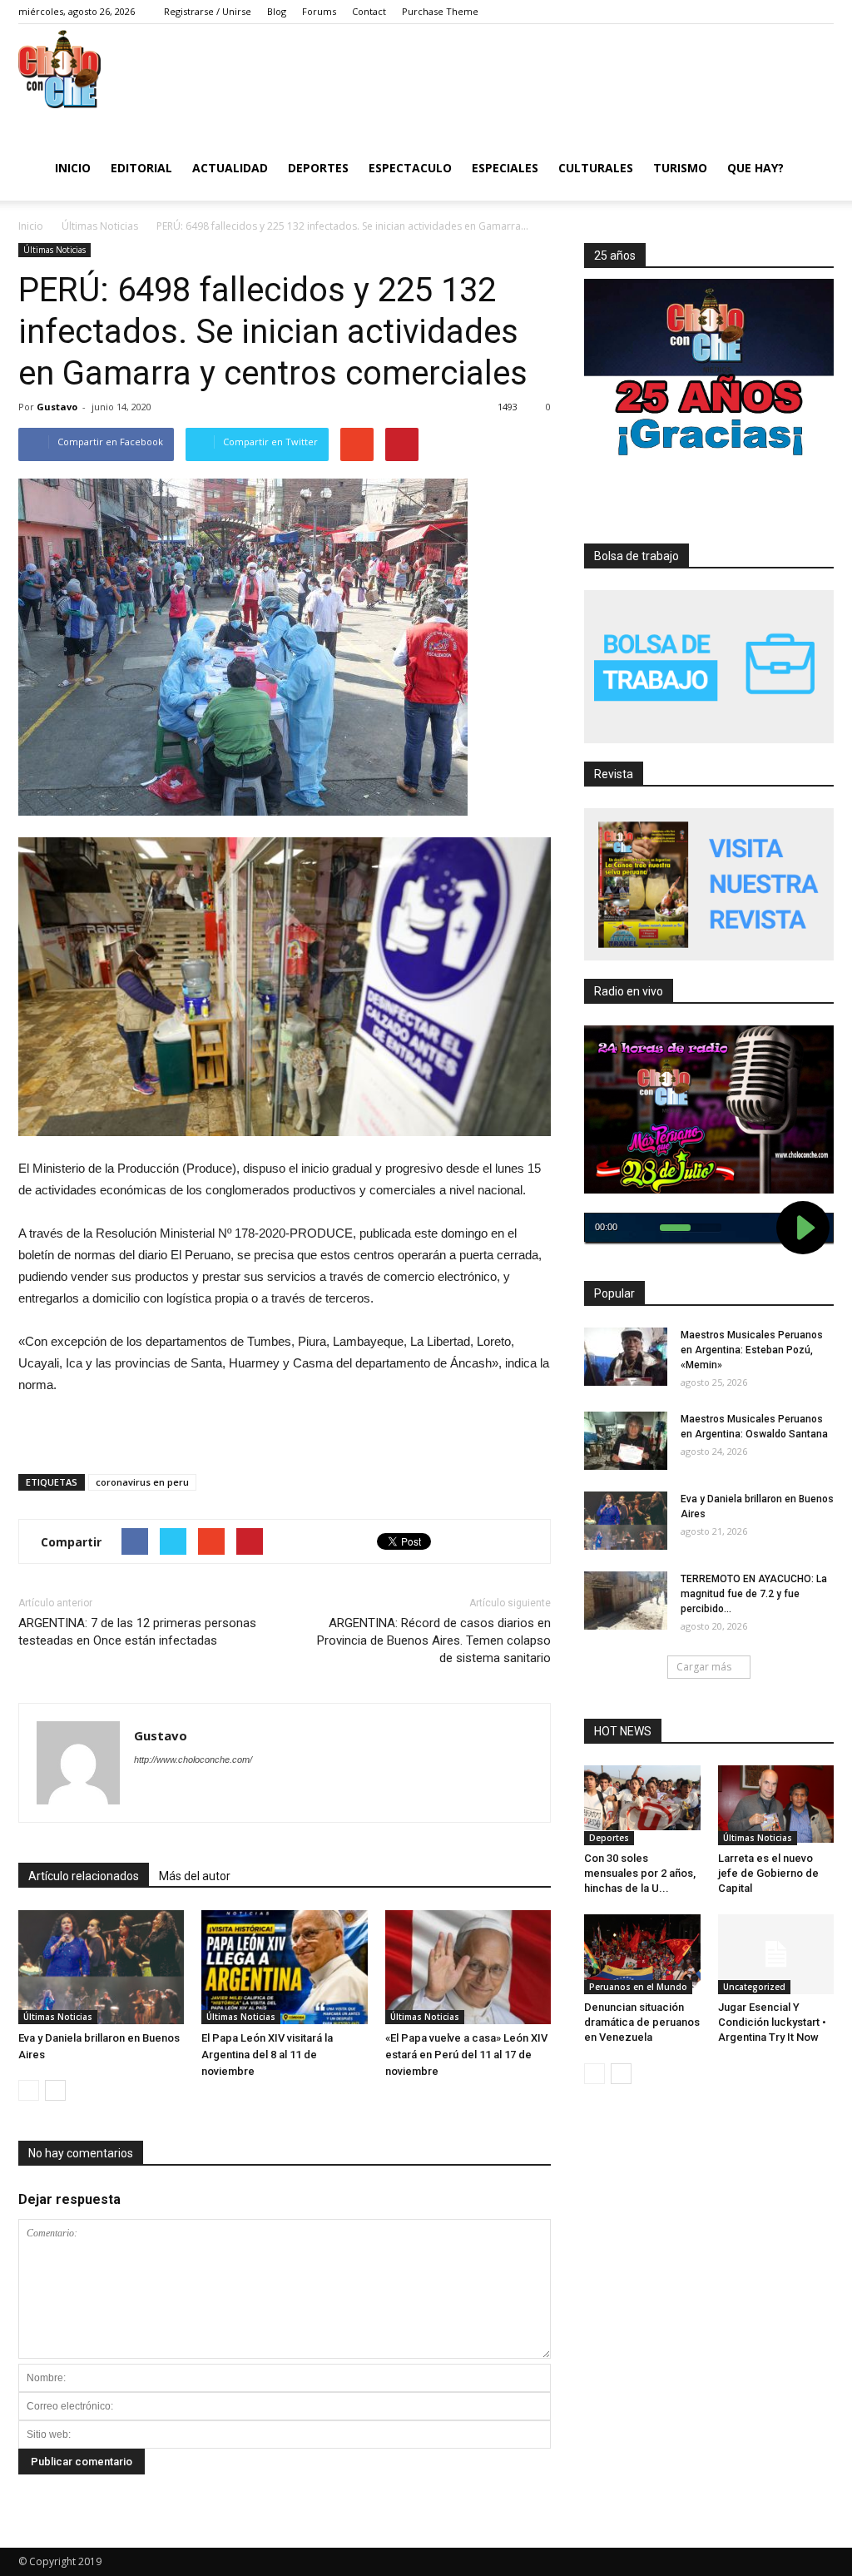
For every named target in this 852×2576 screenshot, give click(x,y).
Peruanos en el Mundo (638, 1987)
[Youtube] (821, 12)
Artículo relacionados (84, 1876)
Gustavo (57, 407)
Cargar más (704, 1667)
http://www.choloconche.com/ (193, 1760)
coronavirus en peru (142, 1482)
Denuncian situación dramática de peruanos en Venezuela (642, 2022)
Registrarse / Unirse (208, 11)
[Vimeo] (771, 12)
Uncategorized (754, 1987)
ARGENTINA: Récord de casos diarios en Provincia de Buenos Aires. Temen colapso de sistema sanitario (434, 1640)
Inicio (73, 168)
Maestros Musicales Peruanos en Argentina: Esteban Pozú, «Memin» (752, 1350)
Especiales (505, 168)
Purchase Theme (440, 11)
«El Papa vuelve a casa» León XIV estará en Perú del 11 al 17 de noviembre (466, 2055)
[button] (814, 166)
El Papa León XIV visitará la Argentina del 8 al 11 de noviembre (267, 2055)
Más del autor (195, 1876)
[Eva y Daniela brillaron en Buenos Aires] (101, 1967)
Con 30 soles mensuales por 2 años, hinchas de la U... (640, 1873)
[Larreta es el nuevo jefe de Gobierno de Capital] (776, 1804)
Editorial (141, 168)
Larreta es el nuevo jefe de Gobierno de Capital (768, 1873)
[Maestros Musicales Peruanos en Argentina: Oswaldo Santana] (626, 1441)
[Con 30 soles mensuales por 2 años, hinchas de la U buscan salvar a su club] (642, 1798)
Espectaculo (410, 168)
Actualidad (230, 168)
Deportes (318, 168)
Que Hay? (755, 168)
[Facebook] (721, 12)
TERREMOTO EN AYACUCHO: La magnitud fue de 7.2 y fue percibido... (754, 1594)
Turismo (680, 168)
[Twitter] (746, 12)
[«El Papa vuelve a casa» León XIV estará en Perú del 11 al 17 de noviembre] (468, 1967)
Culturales (596, 168)
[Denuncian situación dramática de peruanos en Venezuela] (642, 1951)
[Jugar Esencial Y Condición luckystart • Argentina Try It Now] (776, 1954)
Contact (369, 11)
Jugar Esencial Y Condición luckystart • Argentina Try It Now (772, 2022)
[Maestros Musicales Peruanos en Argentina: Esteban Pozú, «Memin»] (626, 1357)
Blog (277, 11)
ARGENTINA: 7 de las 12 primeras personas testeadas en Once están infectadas (137, 1632)
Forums (319, 11)
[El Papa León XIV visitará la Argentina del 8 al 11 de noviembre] (284, 1967)
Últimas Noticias (54, 250)
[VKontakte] (796, 12)
